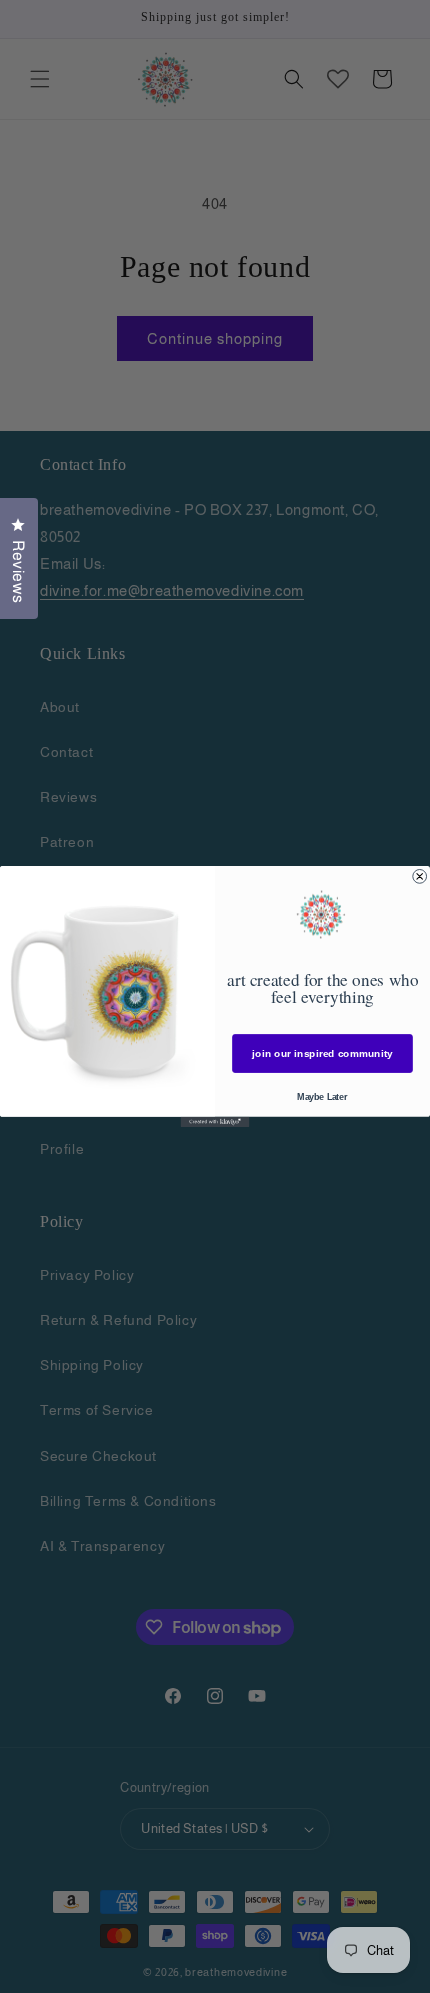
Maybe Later (322, 1096)
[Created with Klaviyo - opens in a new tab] (215, 1122)
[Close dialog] (420, 876)
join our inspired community (322, 1054)
